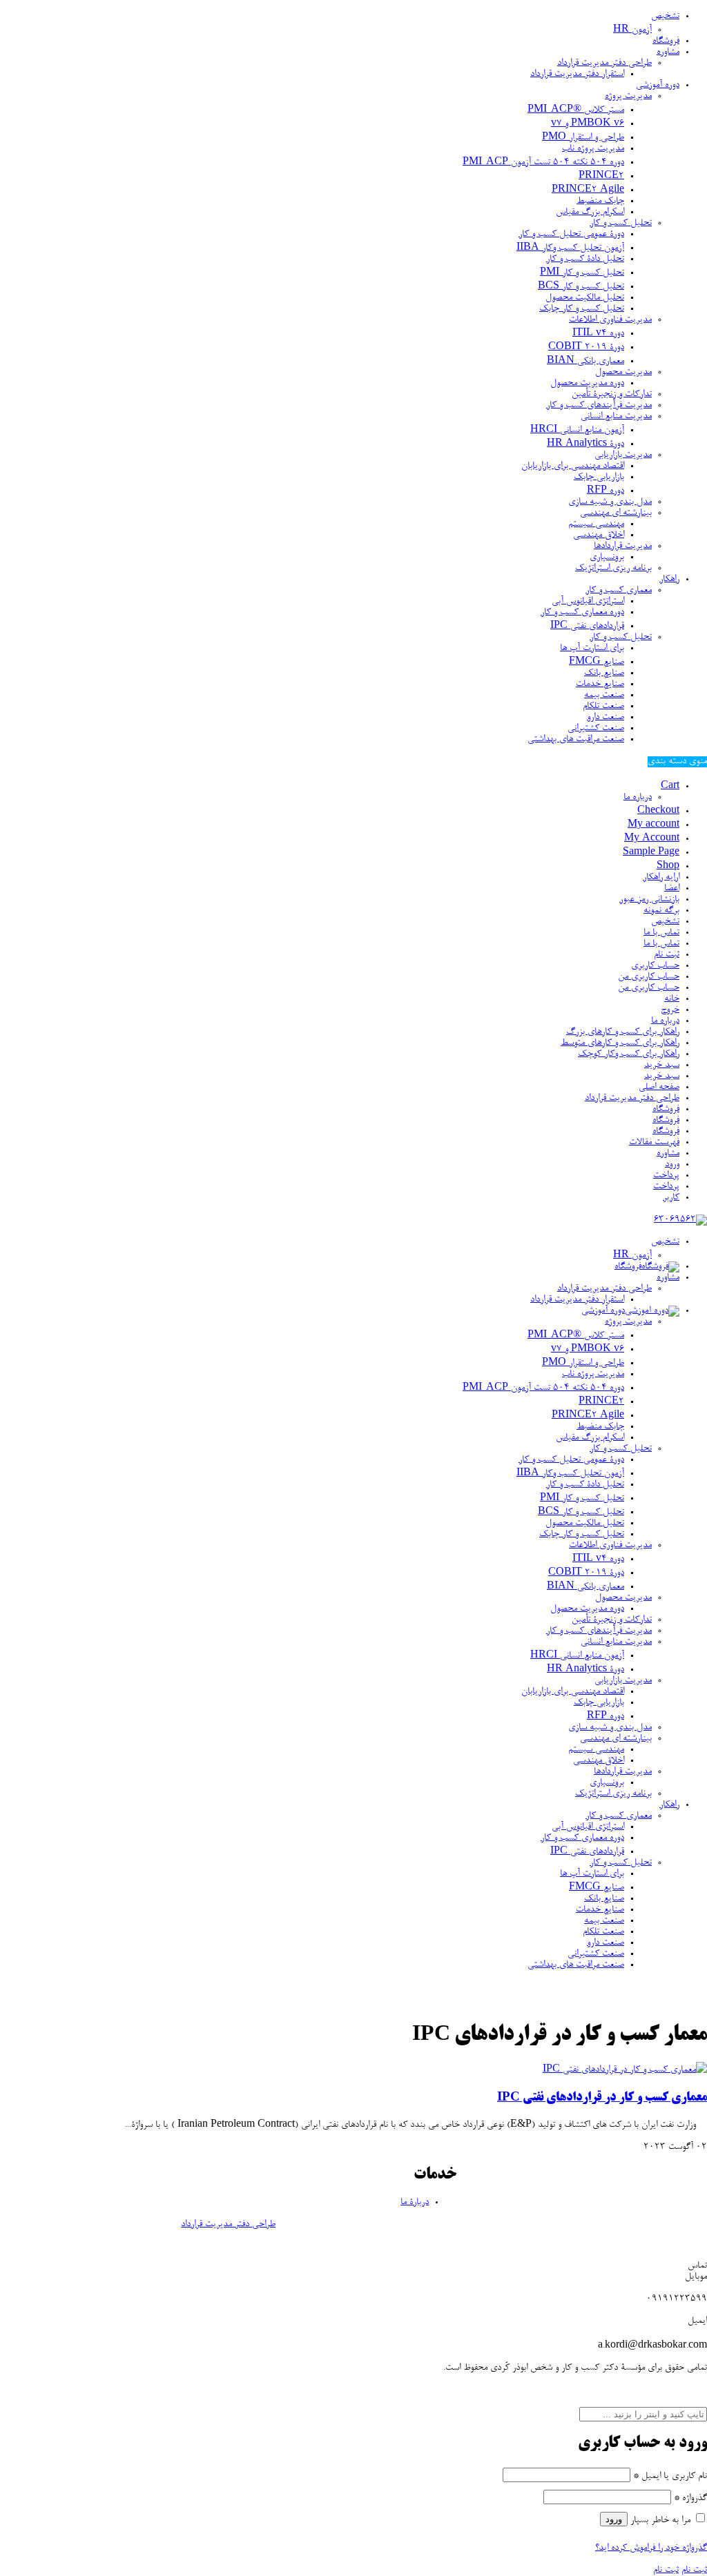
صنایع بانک (604, 674)
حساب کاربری (655, 966)
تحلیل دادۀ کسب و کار (585, 259)
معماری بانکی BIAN (585, 362)
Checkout (658, 812)
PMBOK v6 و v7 (588, 124)
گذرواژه (690, 2499)
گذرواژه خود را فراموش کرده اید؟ (651, 2548)
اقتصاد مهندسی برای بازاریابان (573, 466)
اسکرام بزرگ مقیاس (590, 213)
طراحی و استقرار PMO (583, 138)
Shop (668, 867)
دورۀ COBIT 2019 (586, 348)
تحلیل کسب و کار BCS (581, 287)
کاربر (671, 1198)
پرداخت (666, 1176)
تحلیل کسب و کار (621, 224)
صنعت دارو (606, 718)
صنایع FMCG (597, 662)
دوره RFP (606, 491)
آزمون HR (632, 30)
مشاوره (668, 52)
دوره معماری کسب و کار (582, 613)
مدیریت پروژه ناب (593, 149)
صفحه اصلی (659, 1088)
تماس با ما (661, 933)
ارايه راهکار (661, 878)
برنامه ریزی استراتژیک (613, 569)
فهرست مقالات (654, 1143)
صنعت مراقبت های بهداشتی (576, 740)
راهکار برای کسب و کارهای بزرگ (623, 1032)
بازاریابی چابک (599, 478)
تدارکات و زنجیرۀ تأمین (612, 395)
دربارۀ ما (415, 2203)
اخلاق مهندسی (599, 535)
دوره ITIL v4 (598, 334)
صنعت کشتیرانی (596, 729)
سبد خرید (662, 1065)
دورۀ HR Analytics (585, 444)
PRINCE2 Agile (588, 190)
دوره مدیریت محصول (587, 384)
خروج (670, 1010)
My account (653, 825)
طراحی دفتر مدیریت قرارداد (604, 63)
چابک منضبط (600, 201)
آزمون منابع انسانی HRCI (577, 431)
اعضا (672, 889)
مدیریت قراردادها (623, 547)
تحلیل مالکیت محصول (585, 298)
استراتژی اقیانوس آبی (588, 602)
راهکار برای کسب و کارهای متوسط (620, 1043)
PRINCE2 (601, 177)
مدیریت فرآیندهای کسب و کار (599, 406)
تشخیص (665, 17)
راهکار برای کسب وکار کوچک (629, 1054)
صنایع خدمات (600, 685)
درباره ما (638, 798)
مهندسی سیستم (596, 524)
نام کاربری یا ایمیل (670, 2477)
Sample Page (651, 853)
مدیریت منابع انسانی (616, 417)
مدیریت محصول (623, 373)
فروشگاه (666, 41)
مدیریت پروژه (628, 97)
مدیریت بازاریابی (623, 455)
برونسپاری (607, 558)
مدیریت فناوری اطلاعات (610, 320)
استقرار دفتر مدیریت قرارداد (577, 75)
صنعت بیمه (604, 696)
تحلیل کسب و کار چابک (582, 309)
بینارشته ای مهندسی (616, 513)
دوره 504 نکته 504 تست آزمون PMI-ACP (543, 163)
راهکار (669, 580)
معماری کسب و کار (619, 591)
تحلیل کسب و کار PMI (582, 273)
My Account (652, 839)
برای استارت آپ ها (592, 649)
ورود (672, 1165)
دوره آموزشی (658, 86)
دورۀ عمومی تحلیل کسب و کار (571, 235)
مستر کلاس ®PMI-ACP (576, 110)
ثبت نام (667, 955)
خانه (672, 999)
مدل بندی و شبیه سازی (610, 502)
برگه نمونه (661, 911)
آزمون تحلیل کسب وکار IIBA (570, 248)
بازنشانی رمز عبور (649, 900)
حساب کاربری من (649, 977)
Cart (670, 787)
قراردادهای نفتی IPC (587, 627)
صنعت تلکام (603, 707)
